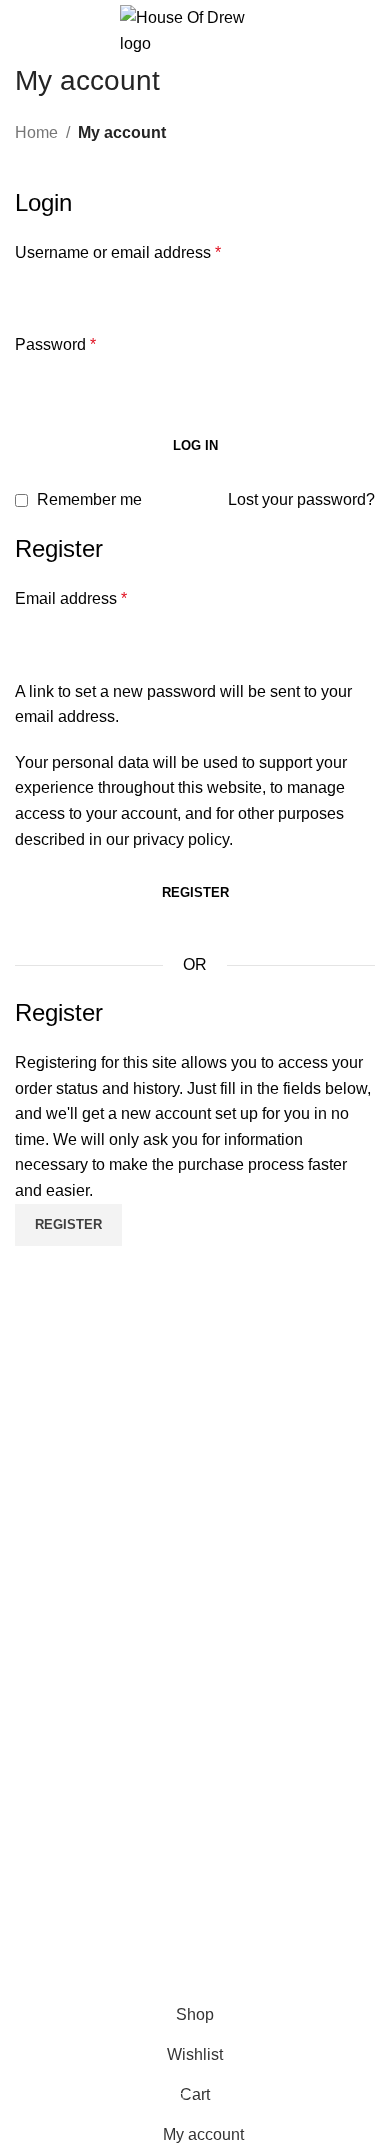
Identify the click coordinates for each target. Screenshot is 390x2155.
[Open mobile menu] (23, 31)
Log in (195, 445)
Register (195, 892)
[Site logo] (195, 29)
